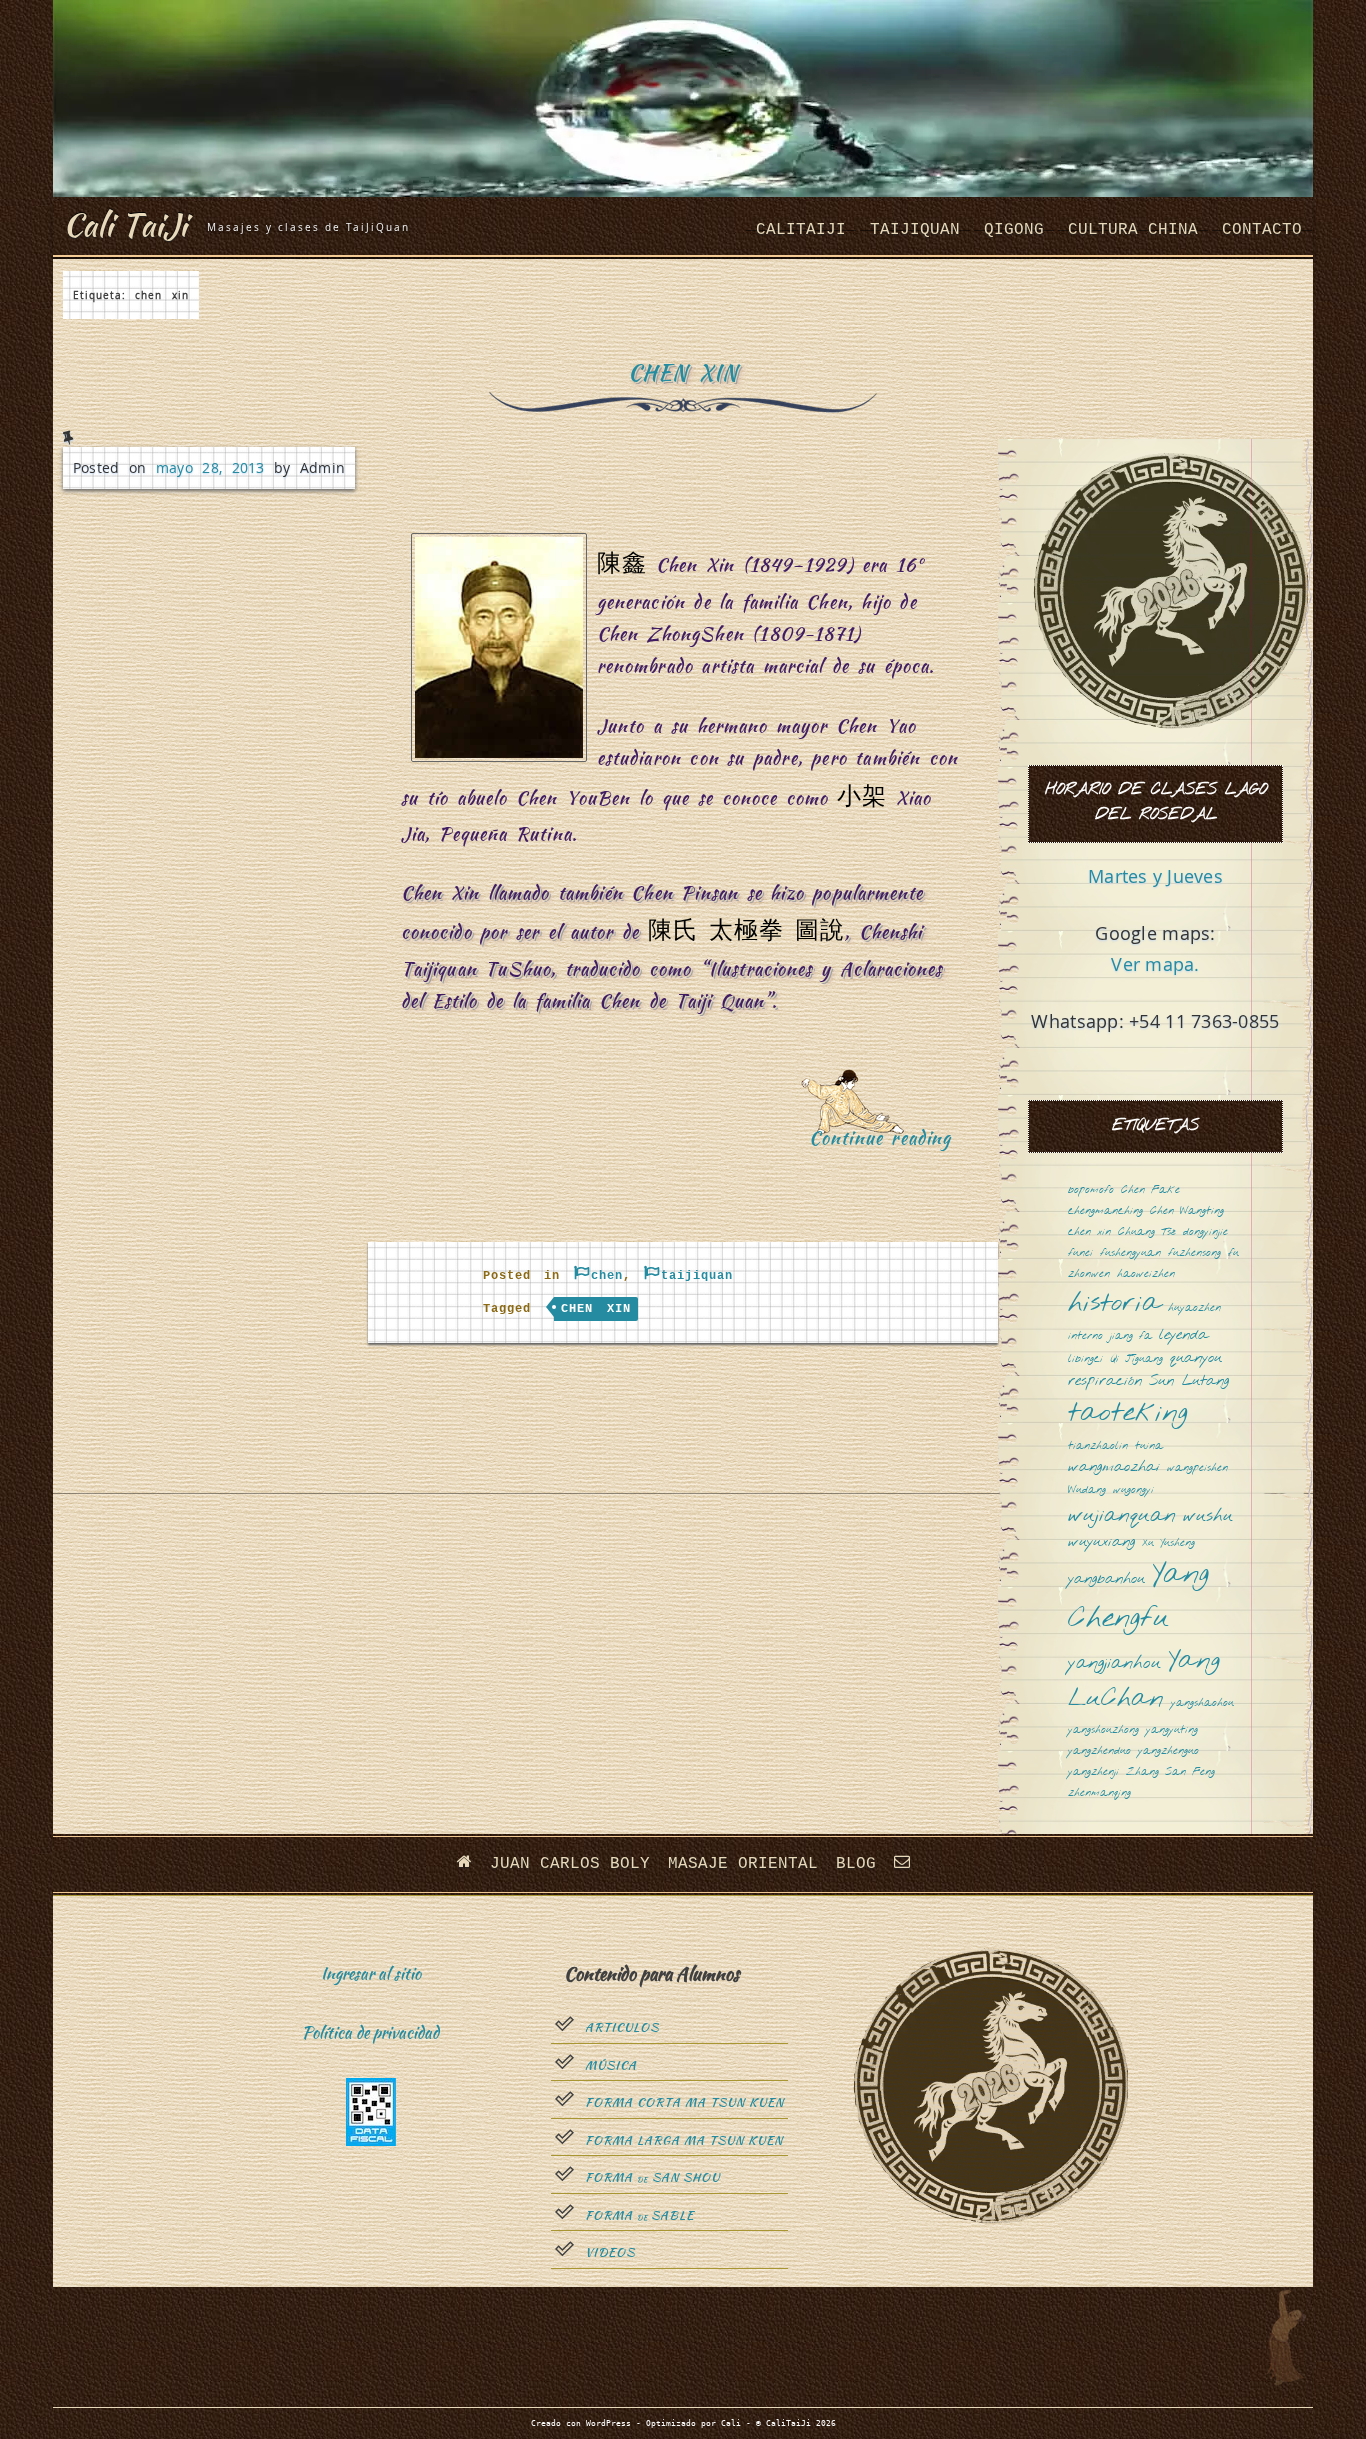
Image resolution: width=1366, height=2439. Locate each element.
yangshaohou (1202, 1703)
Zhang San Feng (1170, 1772)
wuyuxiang (1101, 1542)
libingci (1085, 1359)
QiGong (1014, 230)
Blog (856, 1864)
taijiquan (915, 230)
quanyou (1196, 1358)
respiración (1105, 1381)
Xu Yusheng (1168, 1543)
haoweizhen (1146, 1274)
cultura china (1133, 230)
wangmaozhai (1114, 1467)
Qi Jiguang (1136, 1359)
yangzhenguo (1168, 1751)
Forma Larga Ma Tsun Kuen (684, 2141)
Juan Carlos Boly (570, 1864)
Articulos (622, 2028)
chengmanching (1105, 1211)
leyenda (1183, 1335)
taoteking (1128, 1414)
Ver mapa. (1155, 964)
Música (611, 2066)
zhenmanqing (1099, 1793)
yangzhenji (1093, 1772)
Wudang (1087, 1490)
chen (607, 1276)
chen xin (595, 1309)
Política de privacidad (370, 2032)
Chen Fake (1150, 1190)
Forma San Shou (652, 2178)
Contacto (1262, 230)
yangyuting (1172, 1730)
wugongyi (1133, 1490)
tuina (1149, 1446)
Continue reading (885, 1177)
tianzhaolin (1098, 1446)
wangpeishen (1197, 1468)
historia (1114, 1304)
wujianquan (1122, 1516)
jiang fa (1131, 1336)
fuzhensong (1194, 1253)
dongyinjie (1205, 1232)
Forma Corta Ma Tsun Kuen (684, 2103)
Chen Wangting (1187, 1211)
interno (1085, 1336)
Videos (610, 2253)
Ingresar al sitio (371, 1973)
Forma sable (639, 2216)
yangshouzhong (1103, 1730)
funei (1080, 1253)
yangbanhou (1106, 1579)
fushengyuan (1130, 1253)
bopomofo (1091, 1190)
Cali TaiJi (125, 224)
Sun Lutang (1189, 1381)
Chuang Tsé (1147, 1232)
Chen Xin (683, 372)
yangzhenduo (1099, 1751)
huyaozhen (1194, 1308)
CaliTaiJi (801, 230)
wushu (1208, 1517)
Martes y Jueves (1155, 876)
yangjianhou (1114, 1664)
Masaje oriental (743, 1864)
